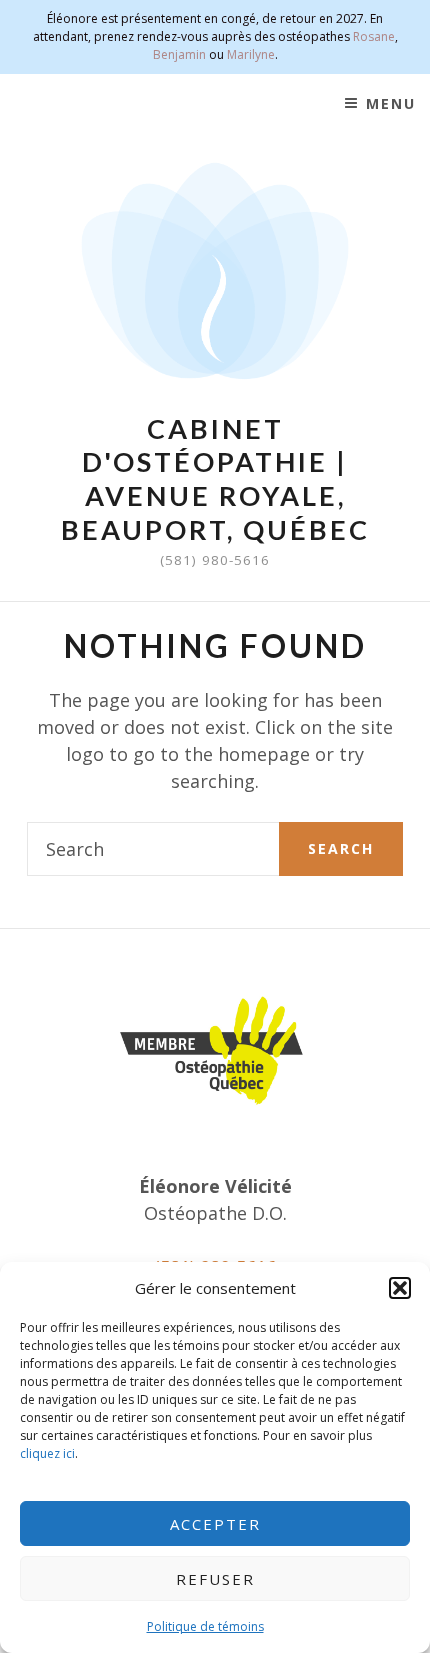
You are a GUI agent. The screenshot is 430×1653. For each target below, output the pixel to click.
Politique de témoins (205, 1626)
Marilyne (251, 54)
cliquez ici (47, 1453)
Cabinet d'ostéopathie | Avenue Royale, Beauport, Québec (215, 479)
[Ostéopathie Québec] (215, 1051)
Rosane (374, 36)
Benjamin (179, 54)
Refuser (215, 1579)
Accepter (215, 1524)
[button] (400, 1288)
